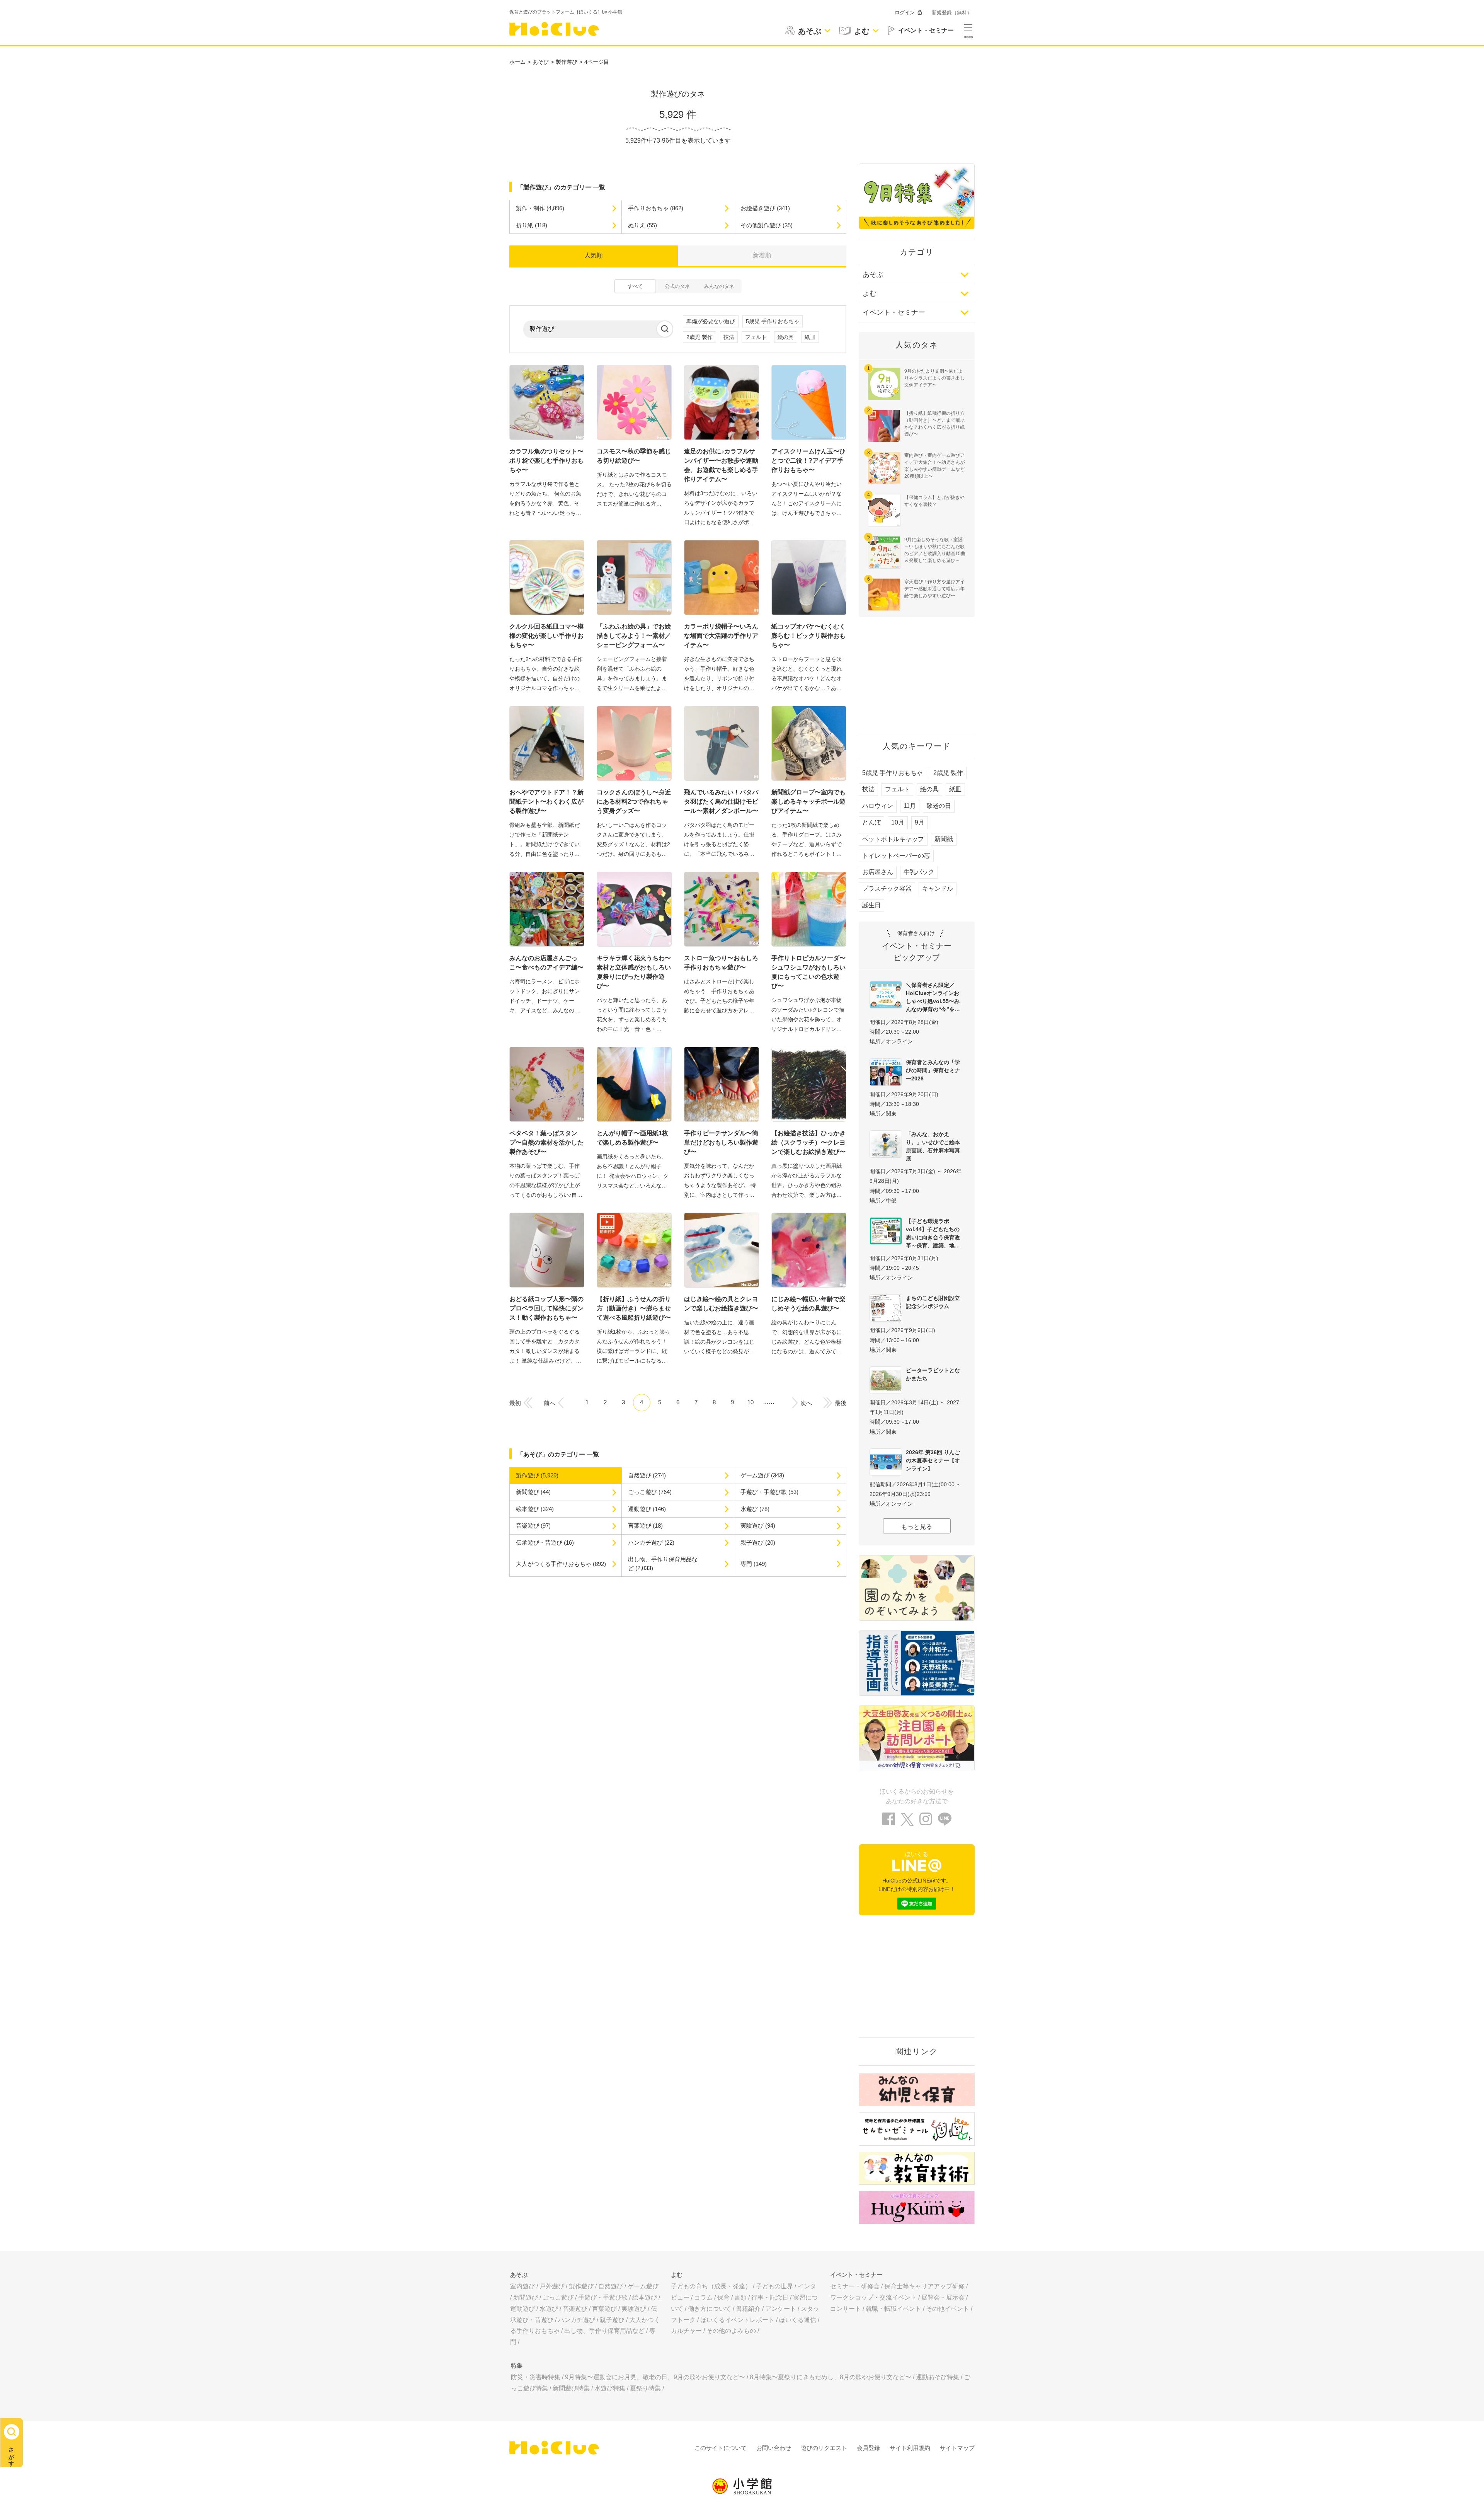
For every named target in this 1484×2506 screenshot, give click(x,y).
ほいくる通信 (798, 2320)
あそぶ (873, 274)
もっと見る (917, 1527)
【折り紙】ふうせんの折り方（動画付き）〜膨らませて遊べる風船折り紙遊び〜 (634, 1308)
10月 (898, 822)
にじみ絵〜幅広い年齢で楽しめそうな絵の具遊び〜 (808, 1304)
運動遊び (522, 2309)
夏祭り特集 (645, 2388)
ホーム (517, 62)
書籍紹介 (748, 2309)
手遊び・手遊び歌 (603, 2297)
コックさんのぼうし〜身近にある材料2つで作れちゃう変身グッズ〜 (634, 802)
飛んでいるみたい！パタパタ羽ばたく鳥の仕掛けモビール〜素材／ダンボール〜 (721, 802)
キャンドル (938, 888)
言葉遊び (604, 2309)
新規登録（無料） (952, 13)
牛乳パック (919, 872)
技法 (729, 337)
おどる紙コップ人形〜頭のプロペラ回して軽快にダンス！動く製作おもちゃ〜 (546, 1308)
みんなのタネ (719, 286)
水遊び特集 (610, 2388)
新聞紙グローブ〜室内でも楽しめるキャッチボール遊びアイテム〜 (808, 802)
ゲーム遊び (643, 2286)
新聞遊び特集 (571, 2388)
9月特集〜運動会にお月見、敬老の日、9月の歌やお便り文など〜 (655, 2377)
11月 (910, 806)
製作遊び (567, 62)
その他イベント (948, 2309)
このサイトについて (721, 2448)
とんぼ (871, 822)
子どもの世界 (774, 2286)
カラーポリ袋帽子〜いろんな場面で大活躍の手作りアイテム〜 (721, 636)
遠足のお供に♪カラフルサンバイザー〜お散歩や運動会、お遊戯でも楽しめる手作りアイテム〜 (721, 465)
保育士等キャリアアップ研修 (924, 2286)
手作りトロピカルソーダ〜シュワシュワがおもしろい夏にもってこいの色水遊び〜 (808, 972)
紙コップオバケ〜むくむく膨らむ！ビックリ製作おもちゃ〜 (808, 636)
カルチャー (686, 2331)
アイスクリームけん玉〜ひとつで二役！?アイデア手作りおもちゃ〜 (808, 461)
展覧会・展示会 (943, 2297)
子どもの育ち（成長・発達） (711, 2286)
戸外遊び (552, 2286)
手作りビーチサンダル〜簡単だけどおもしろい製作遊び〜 (721, 1142)
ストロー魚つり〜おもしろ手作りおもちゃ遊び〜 (721, 963)
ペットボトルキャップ (893, 839)
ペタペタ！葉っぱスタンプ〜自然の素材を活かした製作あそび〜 (546, 1142)
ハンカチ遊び (577, 2320)
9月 (920, 822)
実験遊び (634, 2309)
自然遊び (611, 2286)
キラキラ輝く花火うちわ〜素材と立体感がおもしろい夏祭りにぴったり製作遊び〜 (634, 972)
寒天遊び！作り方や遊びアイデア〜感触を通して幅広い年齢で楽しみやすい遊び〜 (934, 589)
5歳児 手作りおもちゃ (773, 321)
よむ (870, 293)
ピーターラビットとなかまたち (933, 1374)
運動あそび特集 (938, 2377)
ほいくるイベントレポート (737, 2320)
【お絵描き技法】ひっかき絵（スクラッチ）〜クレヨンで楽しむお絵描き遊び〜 (808, 1142)
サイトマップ (957, 2448)
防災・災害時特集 (536, 2377)
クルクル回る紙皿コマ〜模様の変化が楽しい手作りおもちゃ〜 (546, 636)
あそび (541, 62)
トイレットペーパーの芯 (896, 856)
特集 (517, 2365)
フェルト (756, 337)
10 (751, 1402)
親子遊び (612, 2320)
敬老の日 (939, 806)
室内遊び (522, 2286)
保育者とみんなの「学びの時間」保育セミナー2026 (933, 1070)
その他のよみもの (731, 2331)
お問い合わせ (774, 2448)
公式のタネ (677, 286)
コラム (703, 2297)
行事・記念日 (770, 2297)
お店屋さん (878, 872)
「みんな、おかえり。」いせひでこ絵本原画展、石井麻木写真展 (933, 1146)
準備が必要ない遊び (711, 321)
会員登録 (868, 2448)
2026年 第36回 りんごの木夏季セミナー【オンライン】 (933, 1460)
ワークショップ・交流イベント (873, 2297)
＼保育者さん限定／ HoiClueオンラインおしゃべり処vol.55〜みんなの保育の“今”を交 (933, 997)
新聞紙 (944, 839)
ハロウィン (878, 806)
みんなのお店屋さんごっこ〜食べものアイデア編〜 (546, 963)
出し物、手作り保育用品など (604, 2331)
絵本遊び (645, 2297)
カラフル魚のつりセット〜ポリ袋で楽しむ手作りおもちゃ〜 (546, 461)
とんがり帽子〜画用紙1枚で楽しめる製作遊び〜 (632, 1138)
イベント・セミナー (894, 312)
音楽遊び (575, 2309)
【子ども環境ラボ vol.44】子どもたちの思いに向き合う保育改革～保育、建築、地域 (933, 1233)
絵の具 (786, 337)
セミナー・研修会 (855, 2286)
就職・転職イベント (893, 2309)
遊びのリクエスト (824, 2448)
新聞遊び (526, 2297)
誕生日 (871, 905)
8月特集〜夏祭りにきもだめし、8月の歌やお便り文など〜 (830, 2377)
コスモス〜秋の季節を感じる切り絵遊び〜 (634, 456)
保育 (723, 2297)
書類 (740, 2297)
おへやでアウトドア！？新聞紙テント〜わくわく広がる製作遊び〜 (546, 802)
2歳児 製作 (699, 337)
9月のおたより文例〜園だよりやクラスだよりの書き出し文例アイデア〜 (934, 378)
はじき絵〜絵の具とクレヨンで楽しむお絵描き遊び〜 (721, 1304)
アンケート (781, 2309)
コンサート (846, 2309)
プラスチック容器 (887, 888)
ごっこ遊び (558, 2297)
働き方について (710, 2309)
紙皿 (810, 337)
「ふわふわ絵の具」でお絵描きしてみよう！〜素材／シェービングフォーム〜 (634, 636)
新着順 (762, 255)
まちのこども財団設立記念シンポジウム (933, 1302)
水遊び (549, 2309)
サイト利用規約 (910, 2448)
